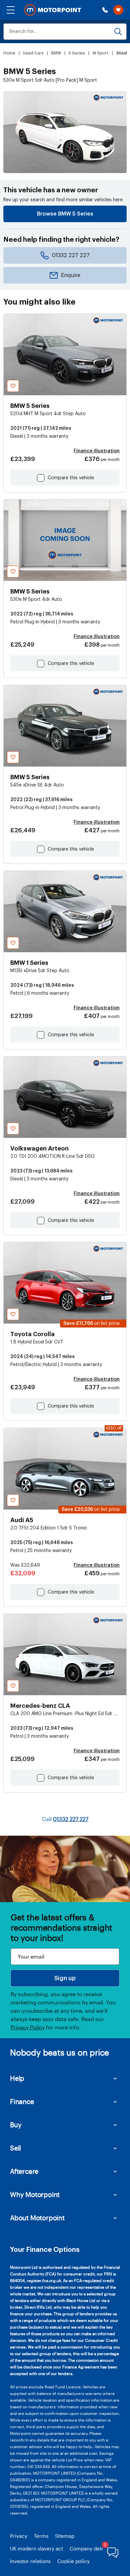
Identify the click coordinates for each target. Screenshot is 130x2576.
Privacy (19, 2536)
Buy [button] (16, 2125)
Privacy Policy (28, 2027)
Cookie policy (73, 2561)
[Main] (53, 10)
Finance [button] (22, 2101)
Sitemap (65, 2536)
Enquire (71, 275)
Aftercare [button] (24, 2171)
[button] (11, 10)
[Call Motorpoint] (105, 10)
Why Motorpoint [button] (35, 2194)
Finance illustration (97, 451)
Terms (41, 2536)
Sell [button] (15, 2148)
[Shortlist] (118, 10)
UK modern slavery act (36, 2548)
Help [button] (17, 2078)
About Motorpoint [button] (37, 2218)
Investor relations (30, 2561)
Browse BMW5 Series (65, 214)
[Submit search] (118, 32)
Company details (89, 2548)
